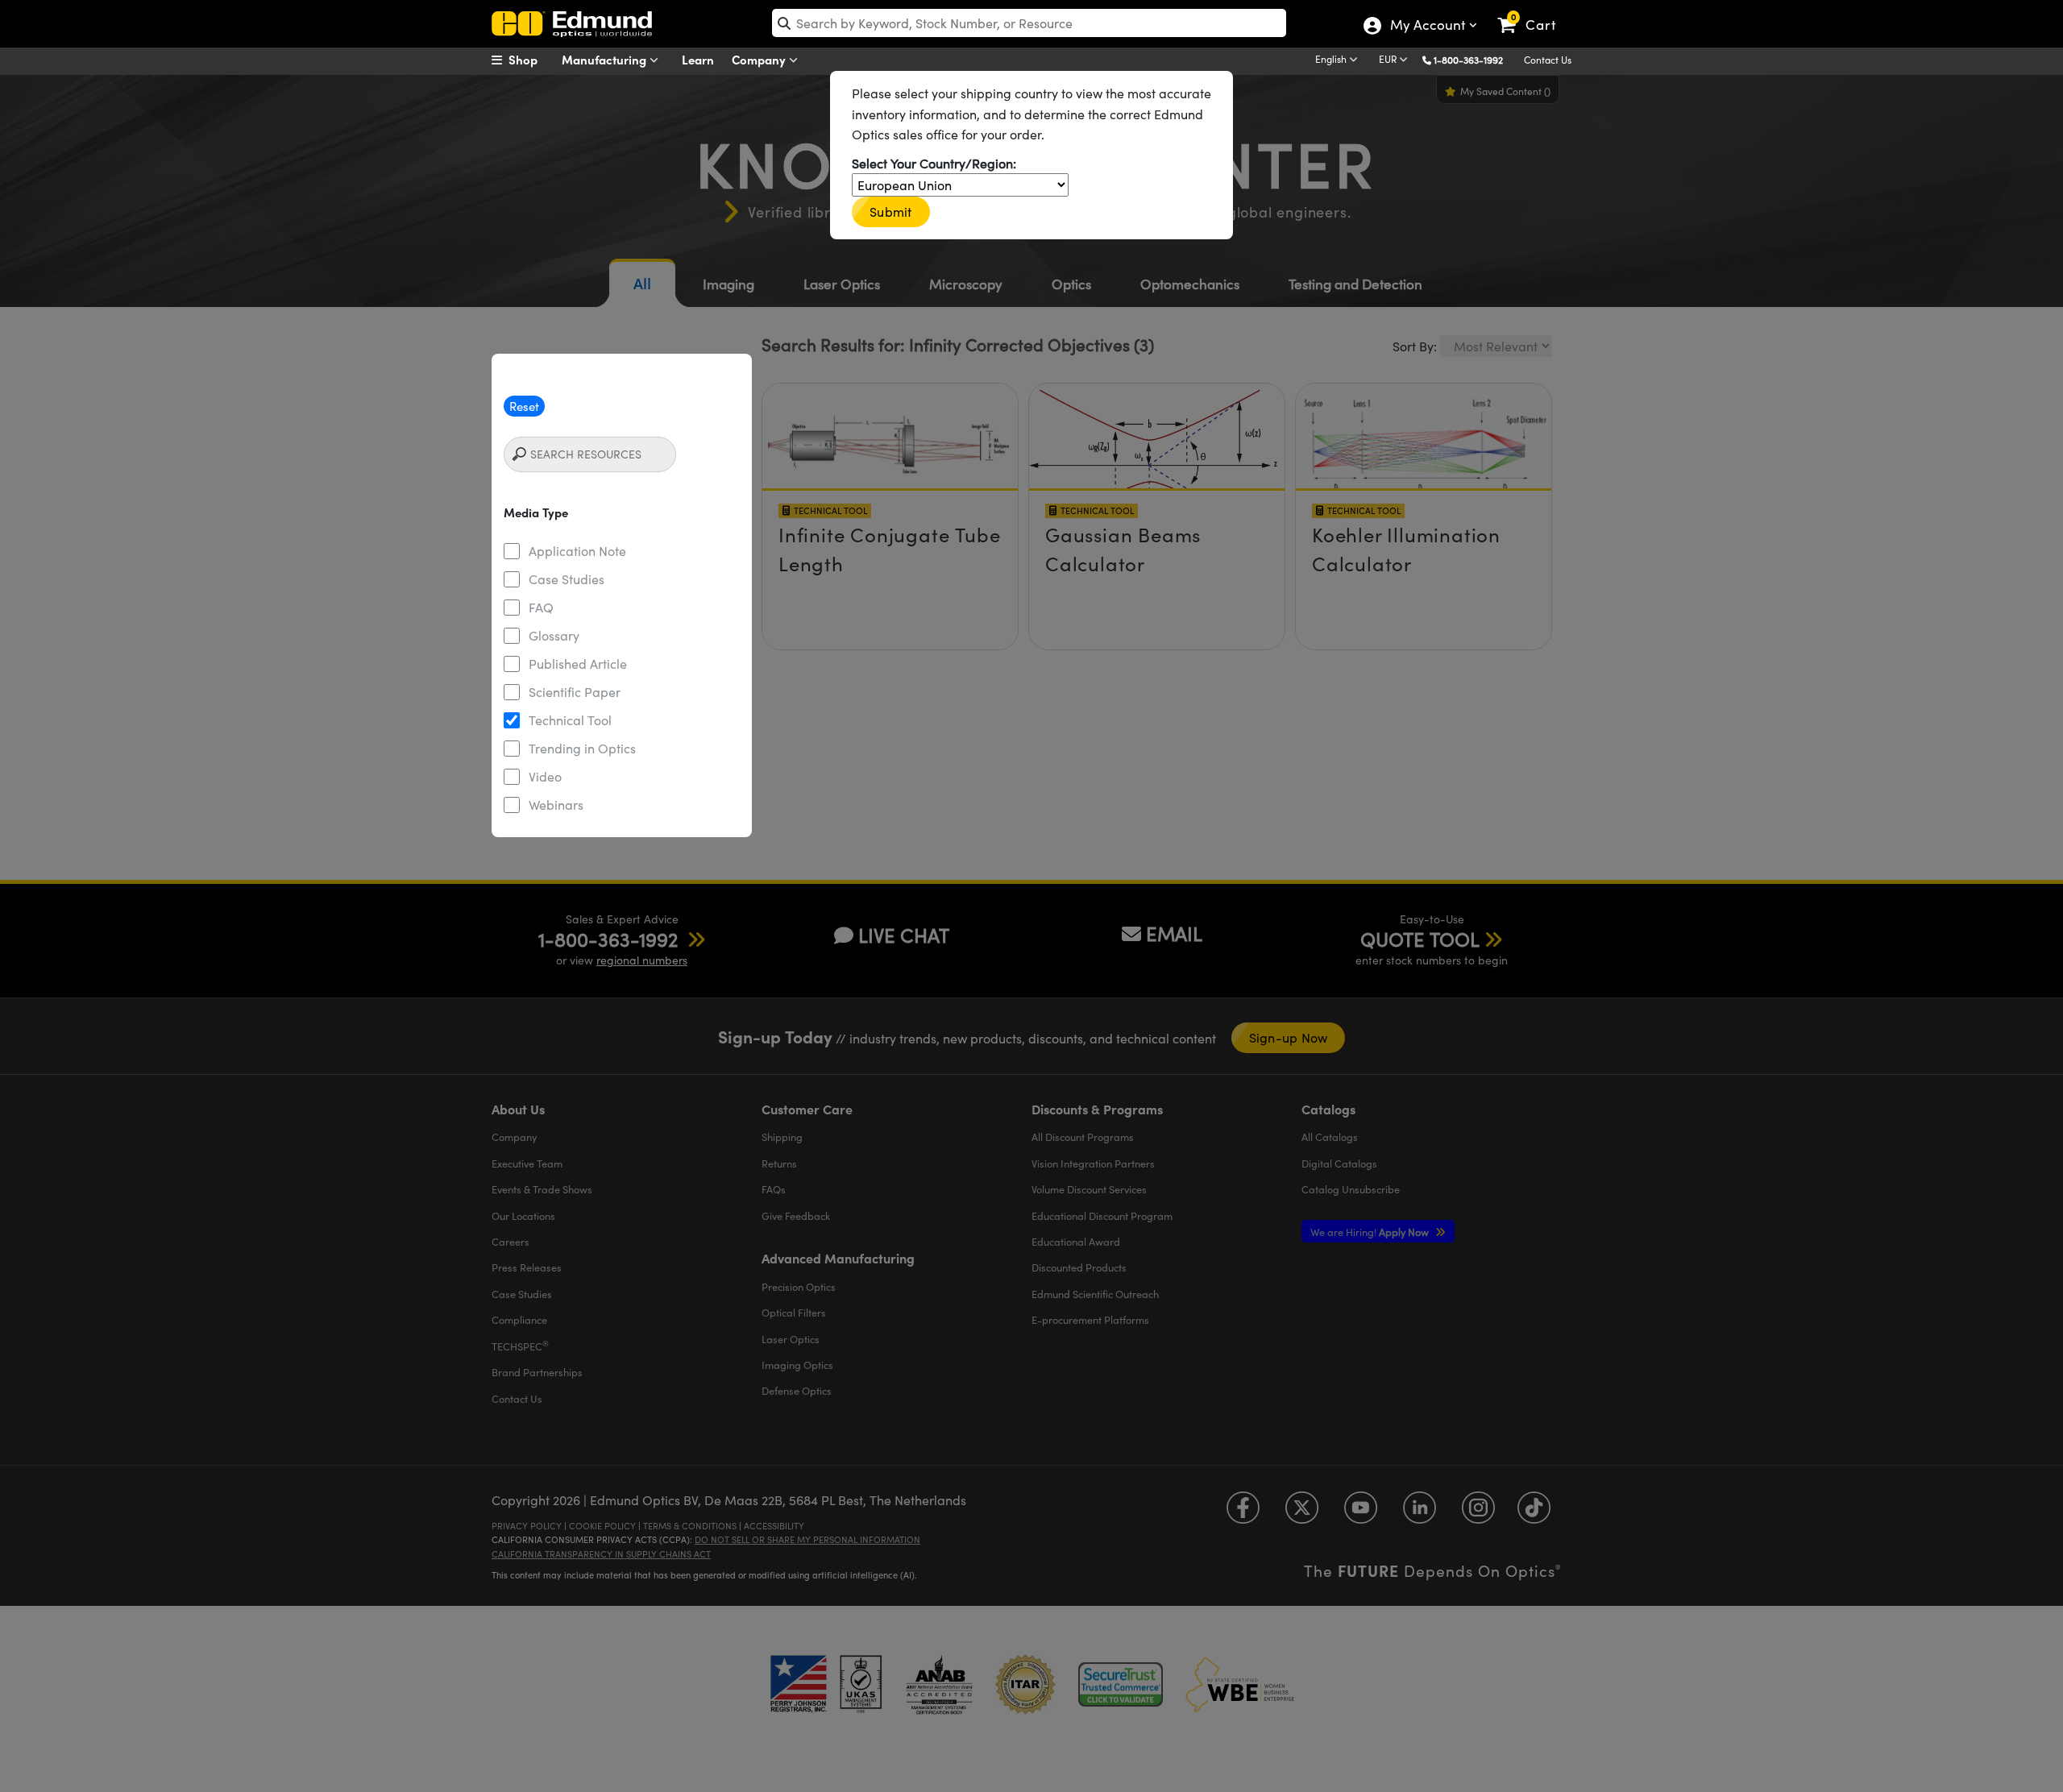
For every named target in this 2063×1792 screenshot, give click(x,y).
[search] (1029, 23)
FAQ (541, 607)
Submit (891, 212)
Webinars (556, 805)
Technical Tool (570, 720)
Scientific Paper (575, 692)
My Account (1427, 27)
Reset (524, 406)
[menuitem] (532, 60)
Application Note (577, 551)
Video (545, 776)
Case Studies (567, 579)
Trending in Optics (582, 748)
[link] (1534, 12)
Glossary (554, 635)
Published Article (578, 664)
